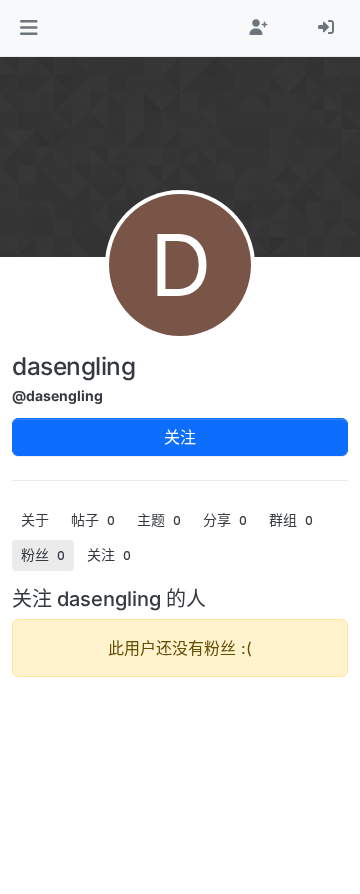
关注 (180, 437)
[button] (28, 28)
